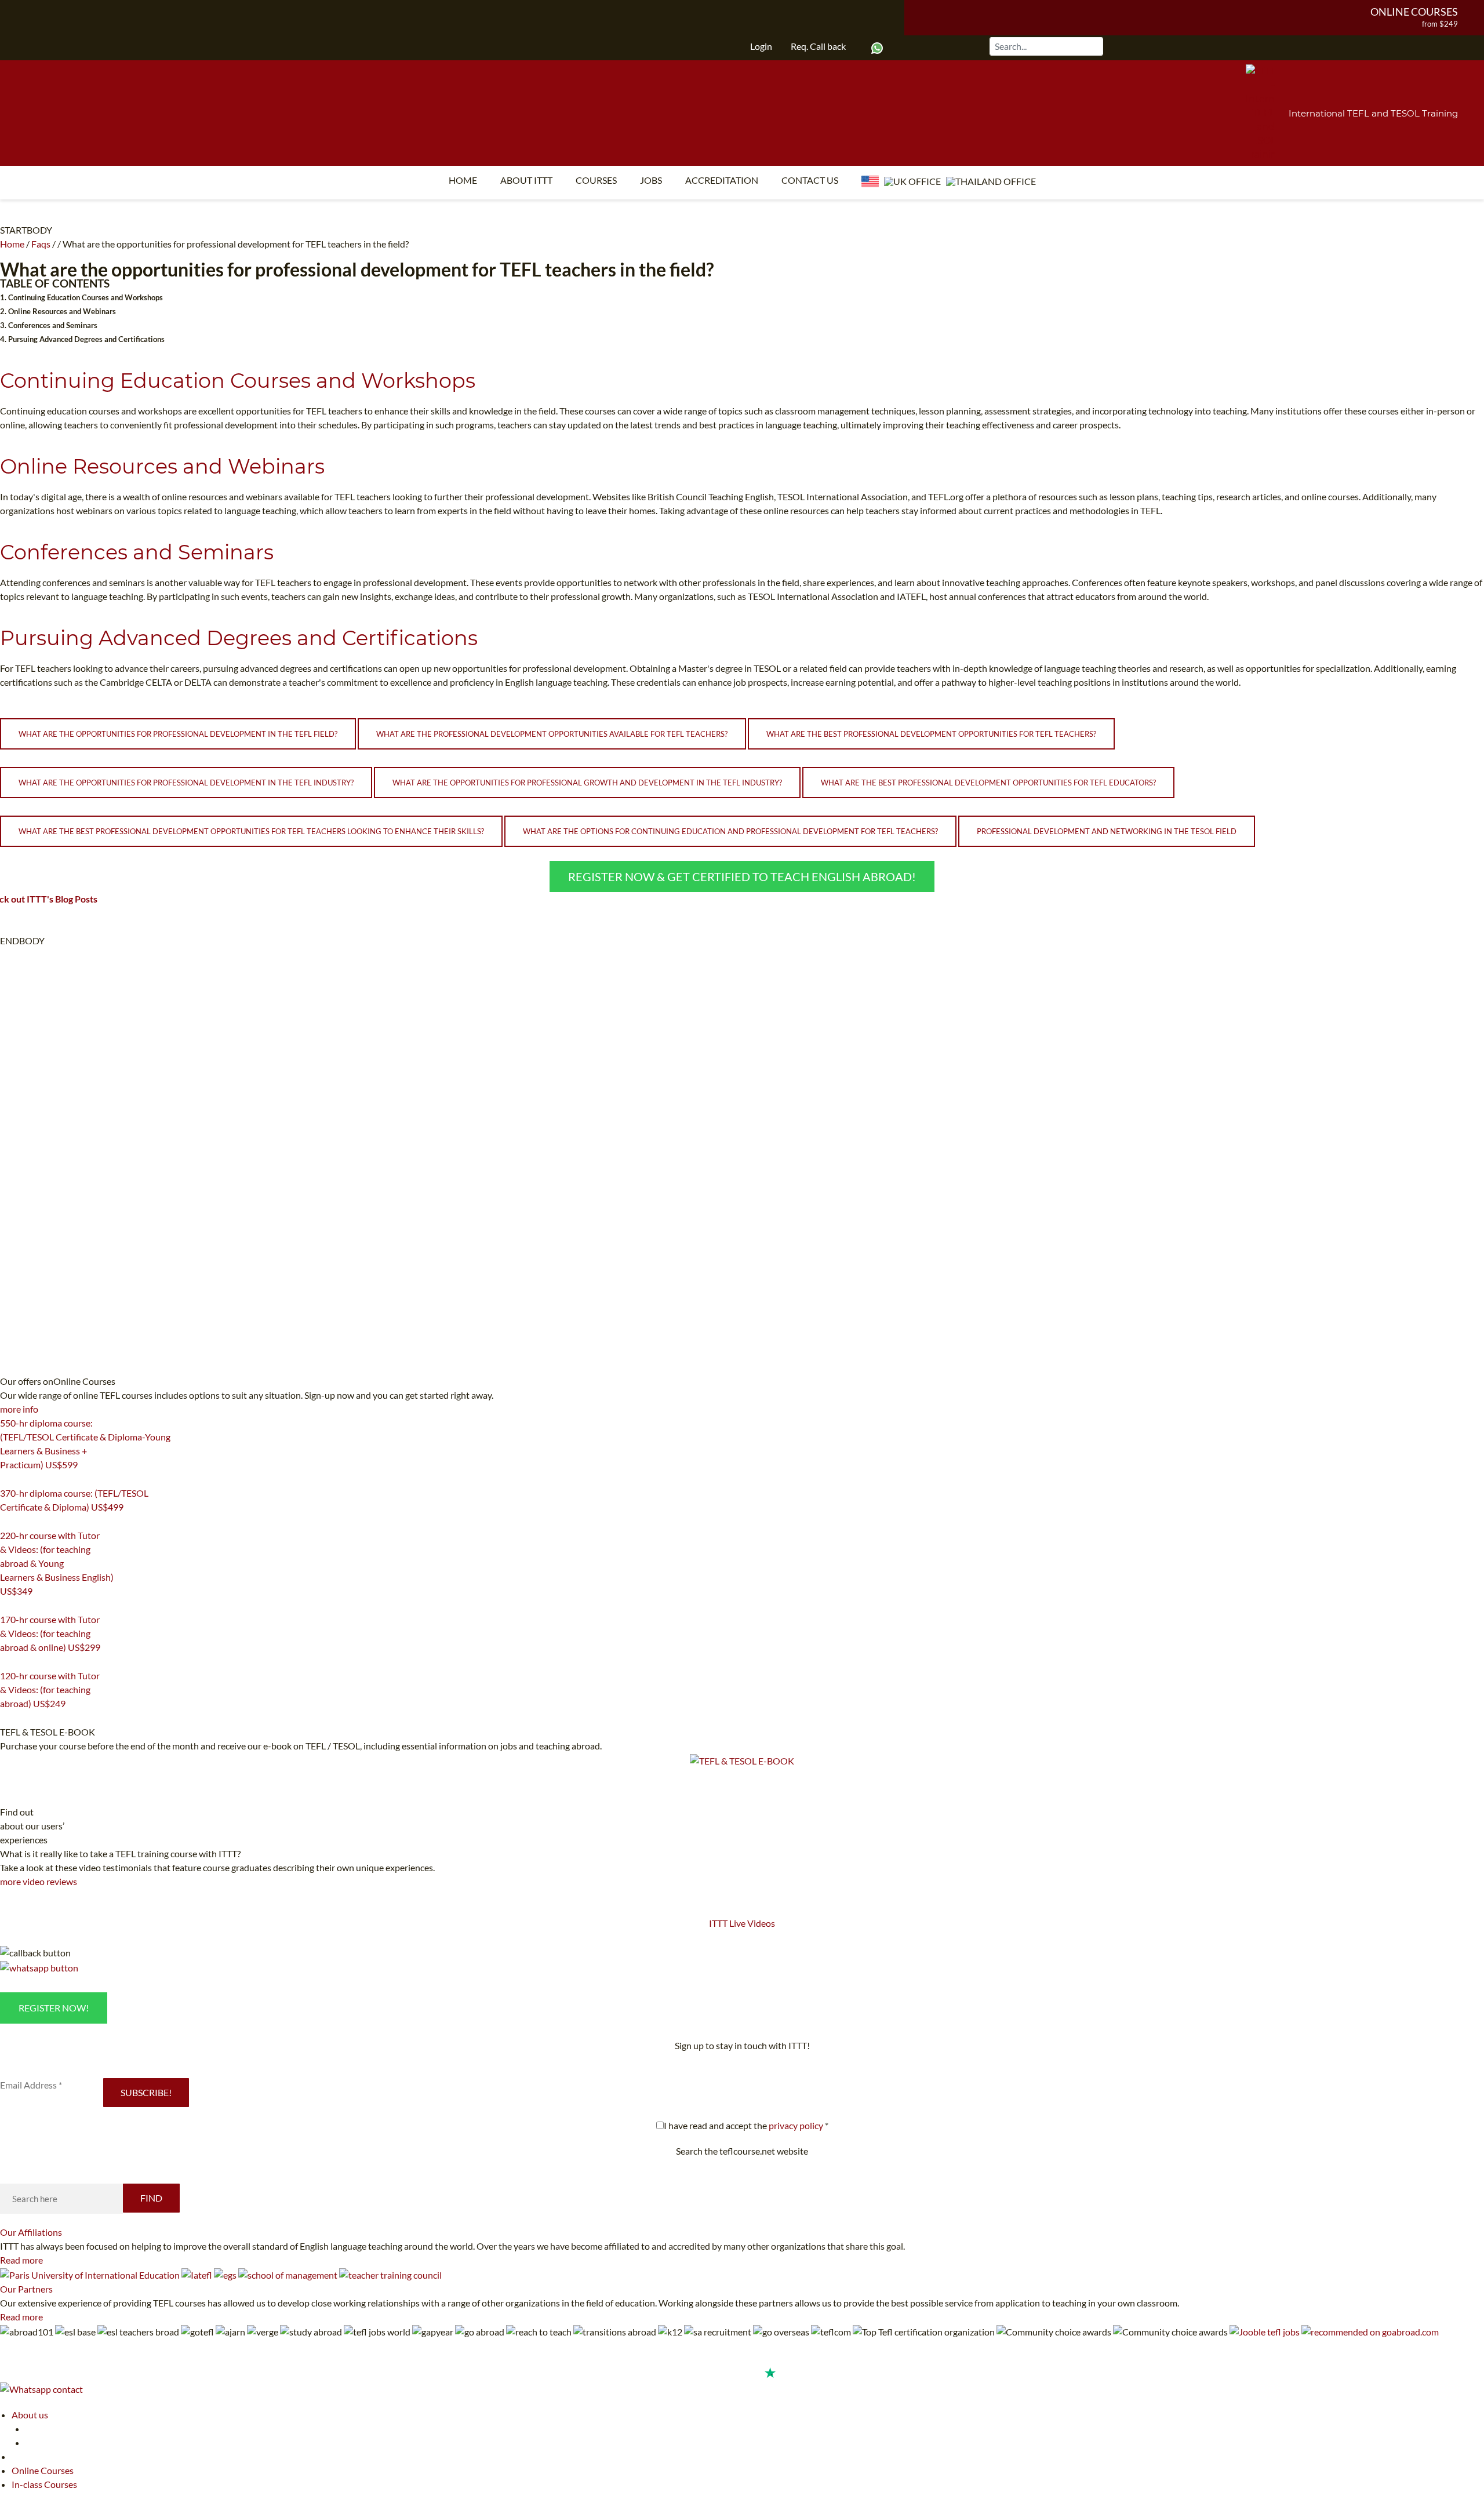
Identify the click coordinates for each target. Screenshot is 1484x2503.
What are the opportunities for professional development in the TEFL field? (178, 734)
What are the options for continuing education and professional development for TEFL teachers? (730, 831)
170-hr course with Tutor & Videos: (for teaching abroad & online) (50, 1633)
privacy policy (796, 2125)
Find (151, 2198)
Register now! (54, 2008)
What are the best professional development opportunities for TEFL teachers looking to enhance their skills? (251, 831)
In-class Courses (44, 2484)
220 (7, 1606)
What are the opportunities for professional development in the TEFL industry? (186, 783)
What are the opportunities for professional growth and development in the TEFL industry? (587, 783)
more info (19, 1409)
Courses (596, 180)
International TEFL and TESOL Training (1373, 113)
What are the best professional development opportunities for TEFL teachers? (931, 734)
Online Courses (1414, 12)
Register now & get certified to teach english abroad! (742, 876)
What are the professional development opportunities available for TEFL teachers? (552, 734)
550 (7, 1479)
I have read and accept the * (746, 2125)
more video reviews (39, 1881)
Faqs (41, 244)
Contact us (810, 180)
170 (7, 1662)
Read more (21, 2260)
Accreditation (722, 180)
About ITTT (526, 180)
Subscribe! (146, 2092)
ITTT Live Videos (742, 1923)
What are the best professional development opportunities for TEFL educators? (988, 783)
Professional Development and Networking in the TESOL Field (1107, 831)
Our (31, 2232)
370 (7, 1522)
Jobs (651, 180)
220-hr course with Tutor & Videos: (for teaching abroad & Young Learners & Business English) (57, 1563)
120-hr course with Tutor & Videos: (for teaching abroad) (50, 1689)
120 (7, 1718)
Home (463, 180)
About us (30, 2415)
